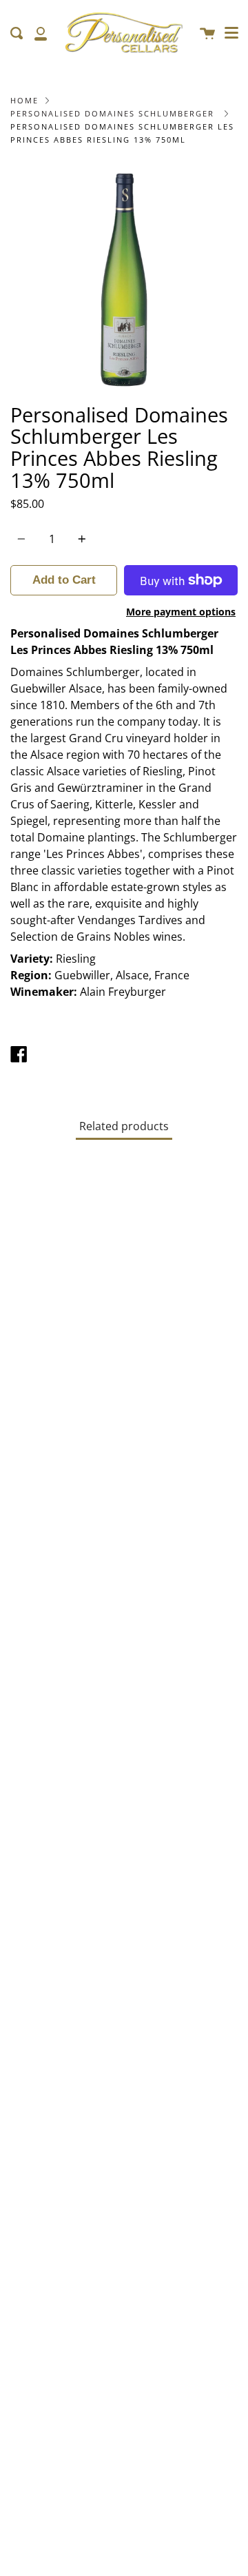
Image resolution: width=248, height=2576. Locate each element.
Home (24, 100)
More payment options (181, 612)
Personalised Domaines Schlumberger (112, 113)
